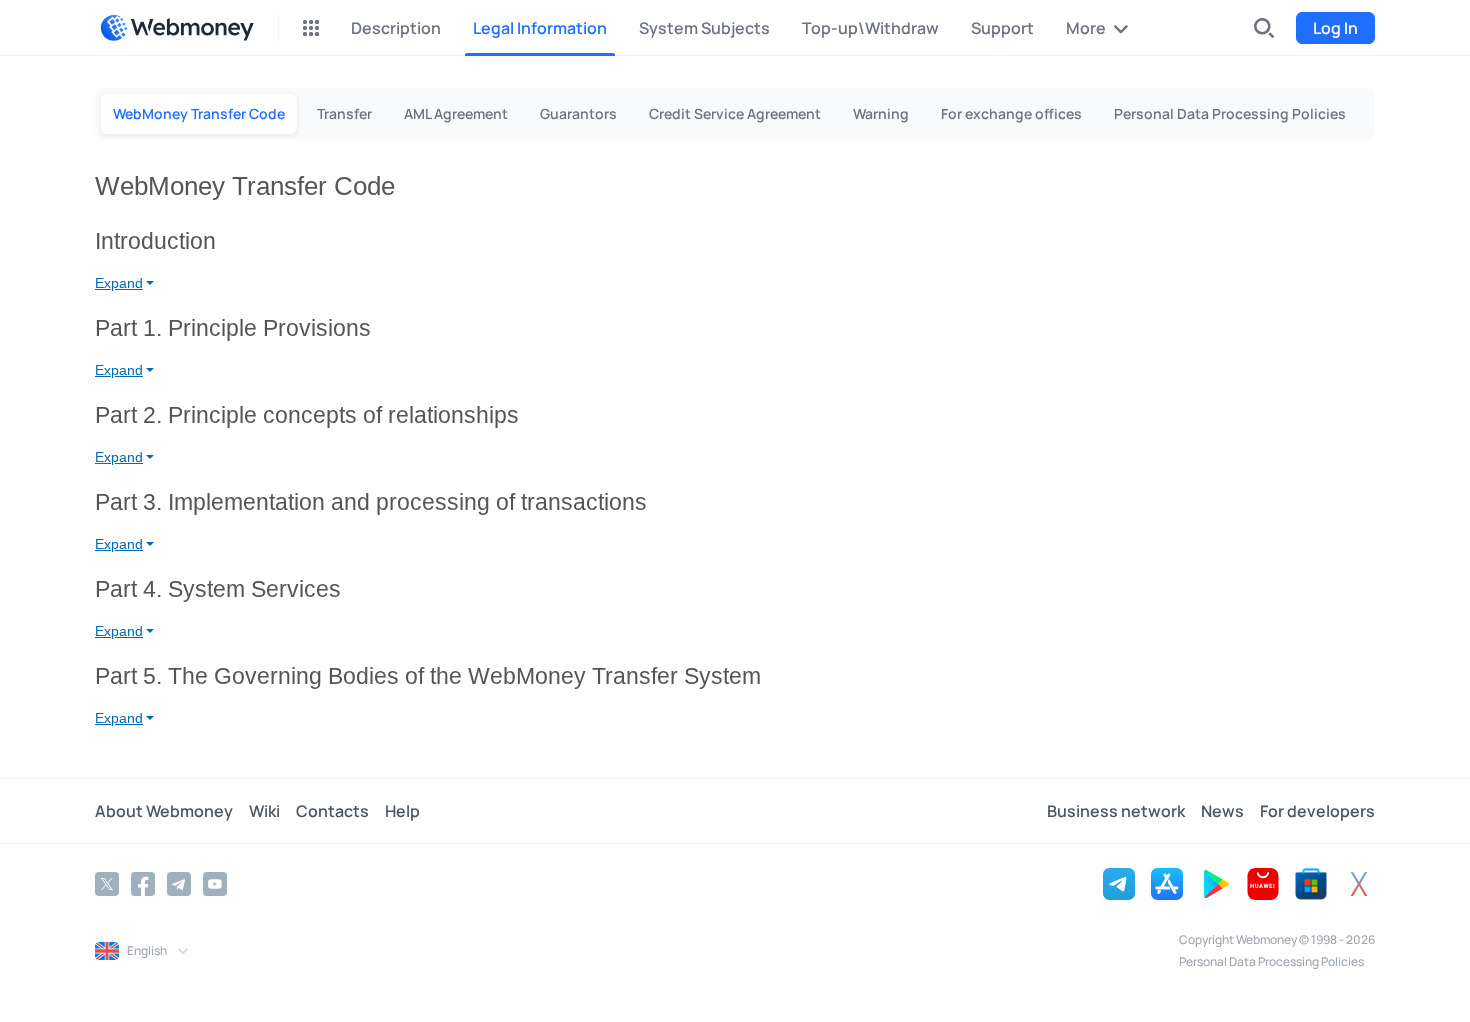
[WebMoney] (177, 28)
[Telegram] (179, 884)
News (1222, 811)
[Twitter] (107, 884)
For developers (1317, 811)
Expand (119, 283)
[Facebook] (143, 884)
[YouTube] (215, 884)
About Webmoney (164, 811)
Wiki (264, 811)
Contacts (332, 811)
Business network (1116, 811)
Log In (1335, 28)
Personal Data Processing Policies (1271, 961)
